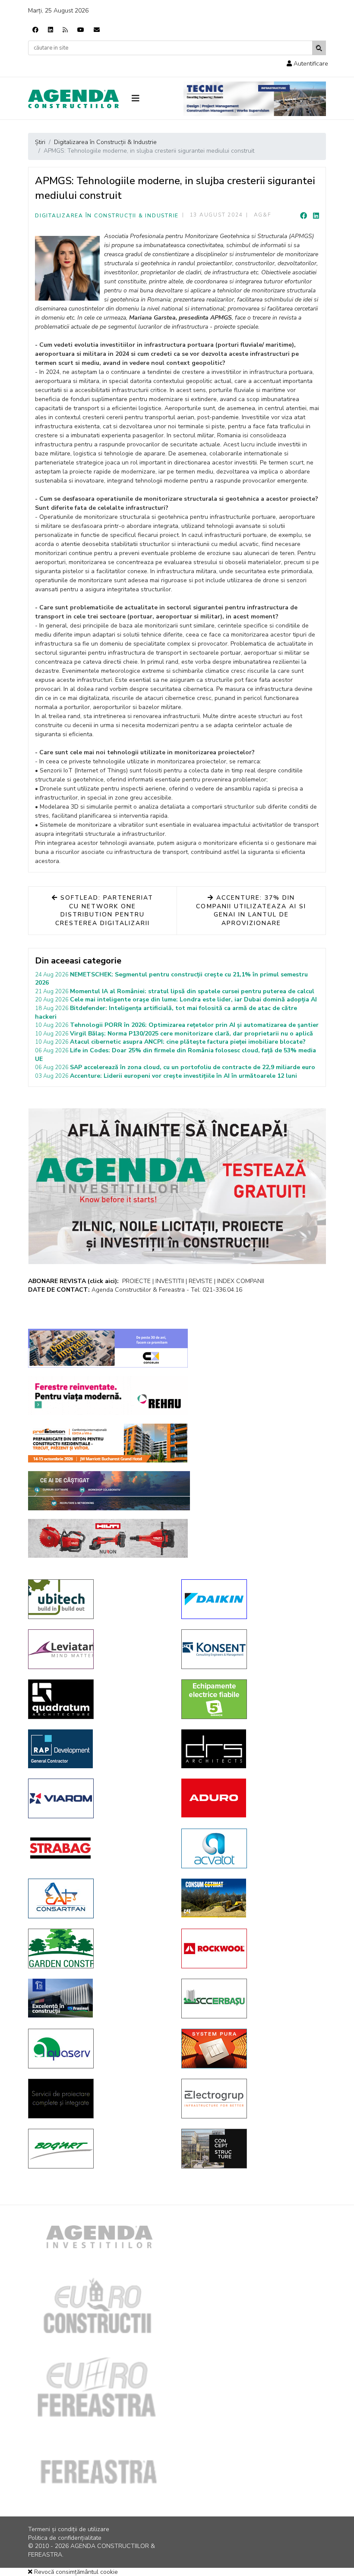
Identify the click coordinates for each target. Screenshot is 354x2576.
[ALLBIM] (109, 1491)
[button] (307, 64)
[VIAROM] (98, 1798)
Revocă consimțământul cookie (75, 2572)
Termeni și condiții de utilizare (69, 2529)
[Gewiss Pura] (251, 2049)
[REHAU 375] (108, 1396)
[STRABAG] (98, 1848)
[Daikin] (251, 1599)
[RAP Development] (98, 1749)
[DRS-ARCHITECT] (251, 1749)
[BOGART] (98, 2149)
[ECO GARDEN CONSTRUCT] (98, 1948)
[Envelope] (97, 30)
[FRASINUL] (98, 1998)
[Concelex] (108, 1348)
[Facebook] (35, 30)
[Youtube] (81, 30)
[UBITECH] (98, 1599)
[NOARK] (251, 1699)
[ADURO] (251, 1798)
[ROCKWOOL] (251, 1948)
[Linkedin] (51, 30)
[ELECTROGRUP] (251, 2099)
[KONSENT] (251, 1649)
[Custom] (65, 30)
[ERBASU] (251, 1999)
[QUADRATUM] (98, 1699)
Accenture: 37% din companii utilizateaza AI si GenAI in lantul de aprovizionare (251, 910)
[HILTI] (108, 1538)
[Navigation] (151, 99)
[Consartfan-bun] (98, 1898)
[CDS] (98, 2099)
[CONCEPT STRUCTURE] (251, 2149)
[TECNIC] (255, 99)
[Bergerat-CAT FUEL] (251, 1898)
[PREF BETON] (108, 1443)
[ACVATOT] (251, 1848)
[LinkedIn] (316, 216)
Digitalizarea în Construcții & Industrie (107, 216)
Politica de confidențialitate (65, 2538)
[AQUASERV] (98, 2049)
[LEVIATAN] (98, 1649)
